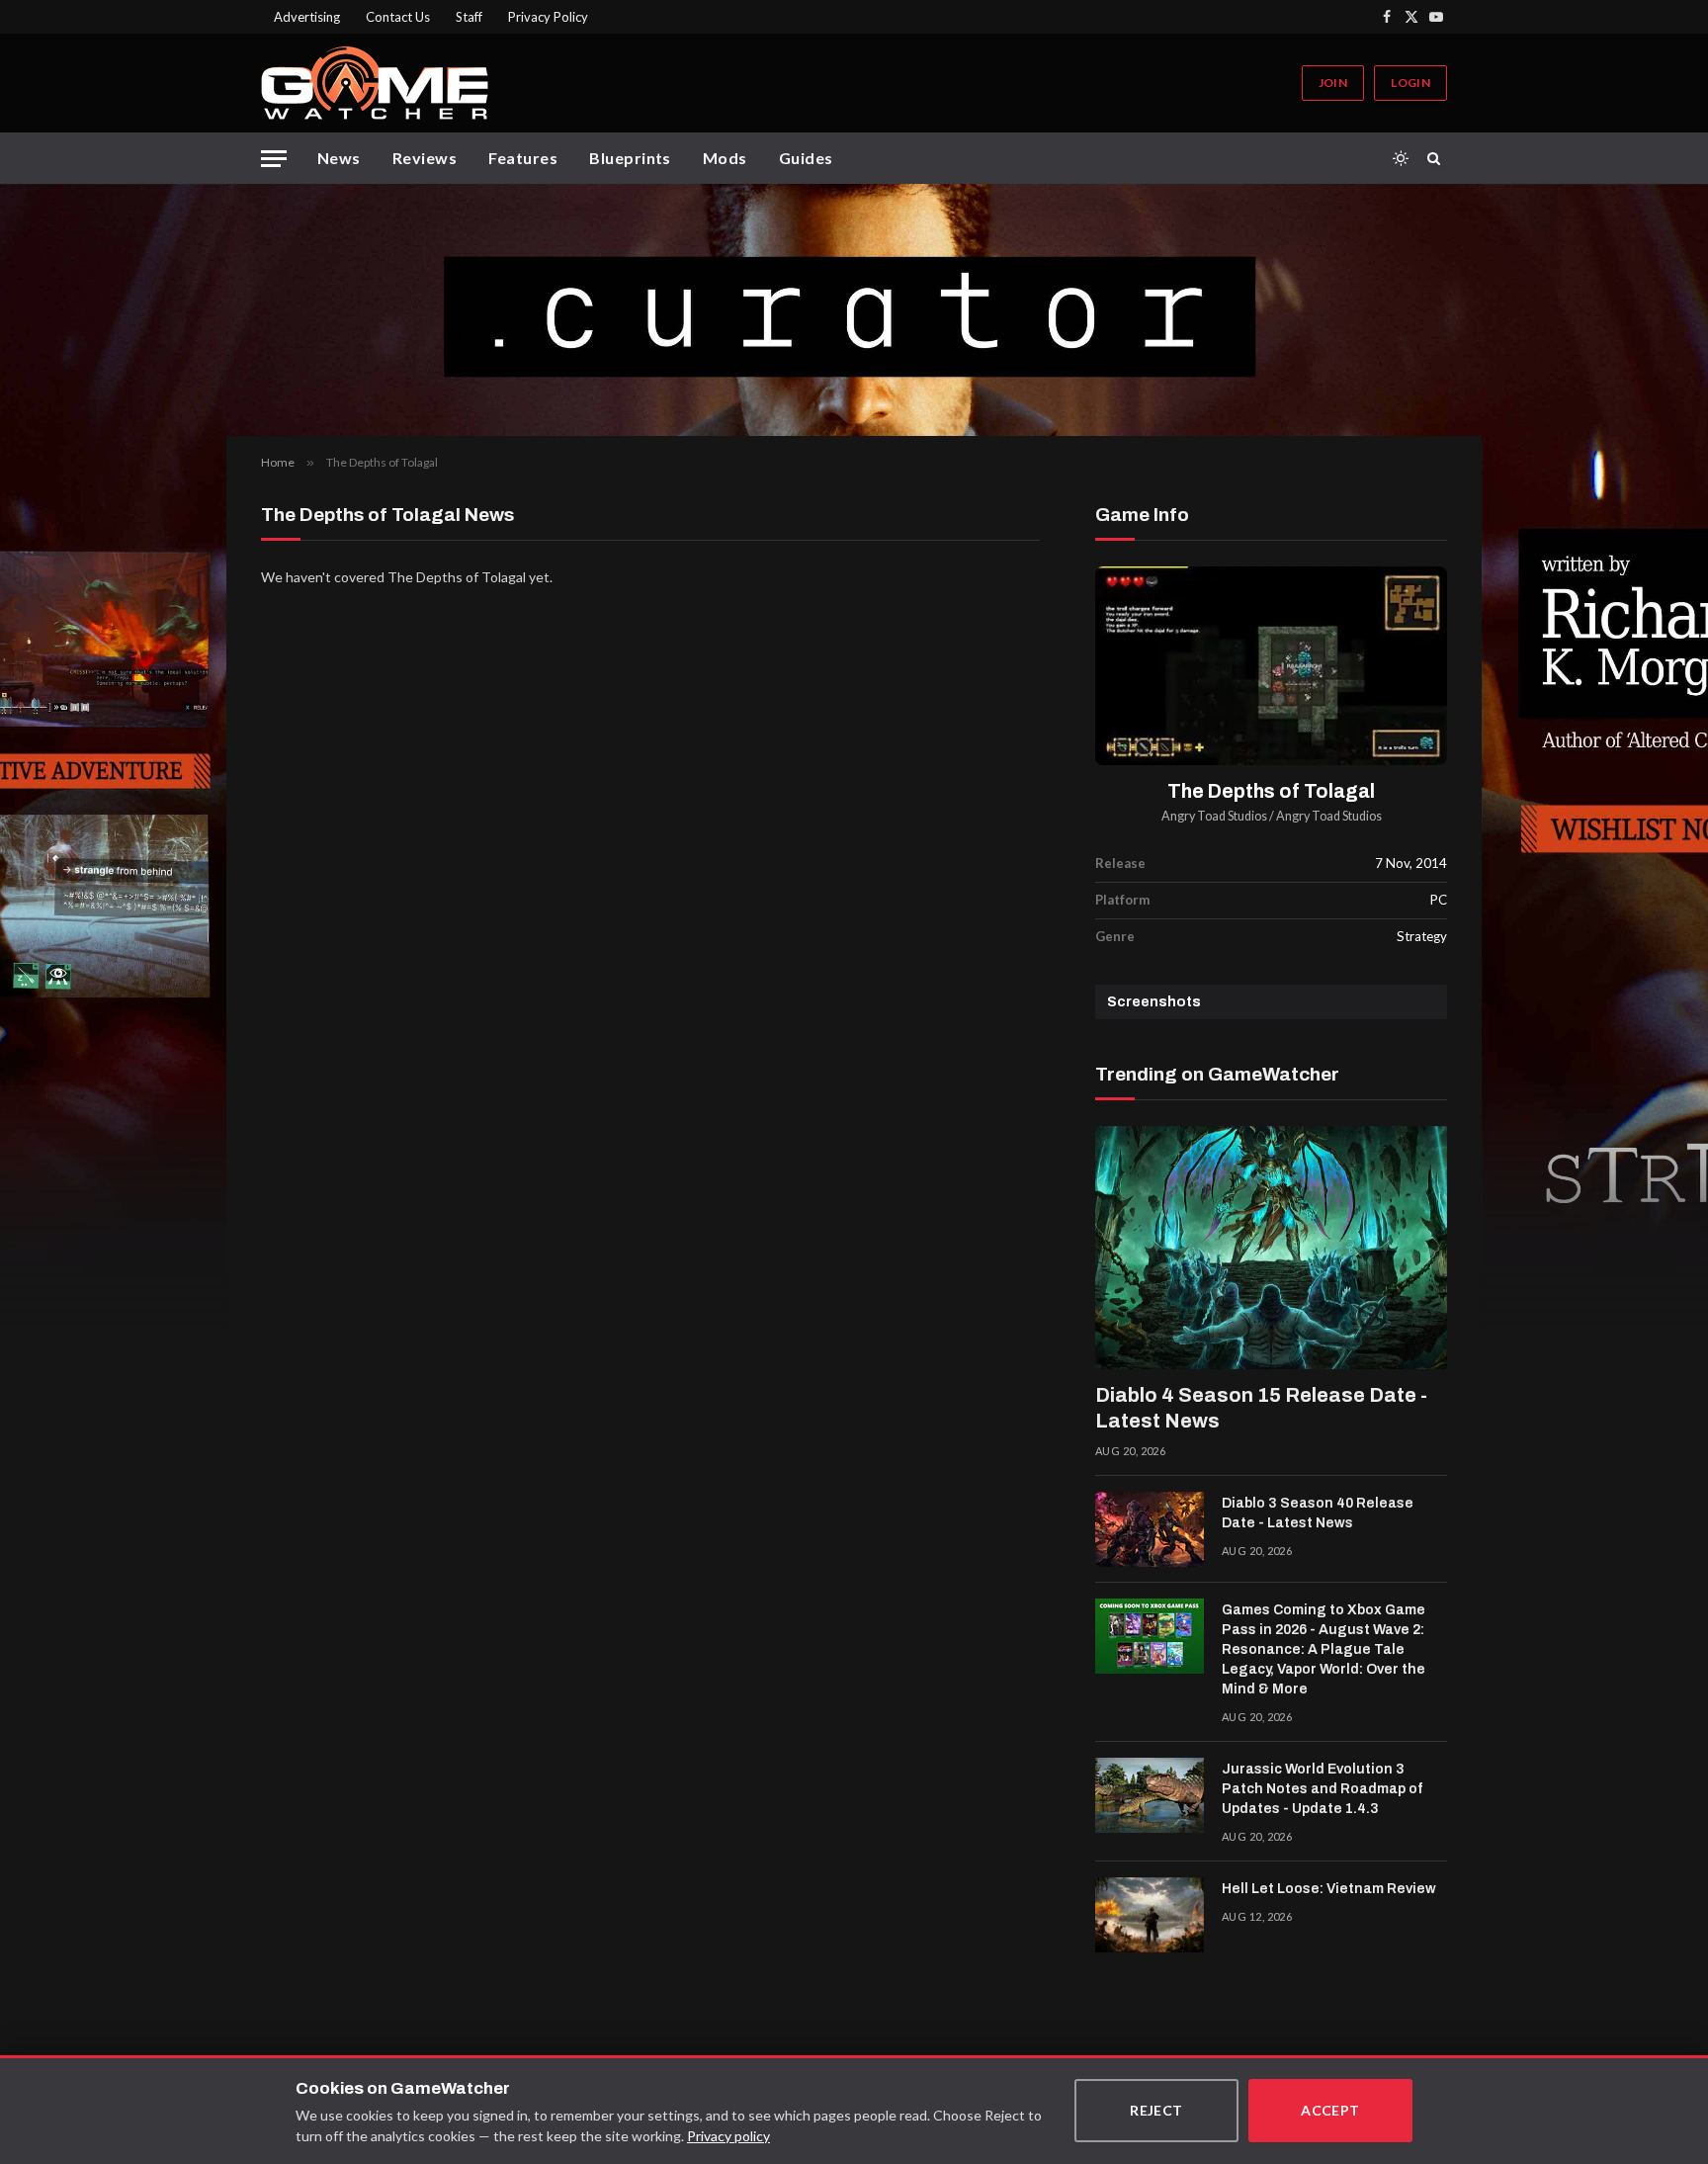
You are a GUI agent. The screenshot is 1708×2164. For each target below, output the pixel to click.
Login (1410, 83)
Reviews (425, 158)
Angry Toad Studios (1214, 816)
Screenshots (1154, 1002)
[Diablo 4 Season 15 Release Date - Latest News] (1271, 1248)
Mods (725, 158)
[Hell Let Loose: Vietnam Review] (1150, 1915)
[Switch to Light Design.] (1401, 158)
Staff (469, 17)
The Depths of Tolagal (1271, 791)
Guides (806, 158)
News (339, 158)
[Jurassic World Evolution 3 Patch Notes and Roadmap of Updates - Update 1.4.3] (1150, 1795)
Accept (1330, 2110)
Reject (1156, 2110)
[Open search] (1437, 158)
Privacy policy (728, 2136)
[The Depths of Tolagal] (1271, 666)
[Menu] (274, 159)
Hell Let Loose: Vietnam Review (1329, 1889)
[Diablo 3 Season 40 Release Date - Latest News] (1150, 1529)
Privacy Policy (548, 17)
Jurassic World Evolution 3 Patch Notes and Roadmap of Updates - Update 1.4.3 (1322, 1789)
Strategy (1422, 936)
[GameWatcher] (375, 83)
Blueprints (630, 158)
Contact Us (398, 17)
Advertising (307, 17)
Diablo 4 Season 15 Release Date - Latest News (1261, 1408)
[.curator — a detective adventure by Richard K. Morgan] (854, 310)
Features (523, 158)
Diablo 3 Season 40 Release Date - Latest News (1318, 1513)
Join (1333, 83)
